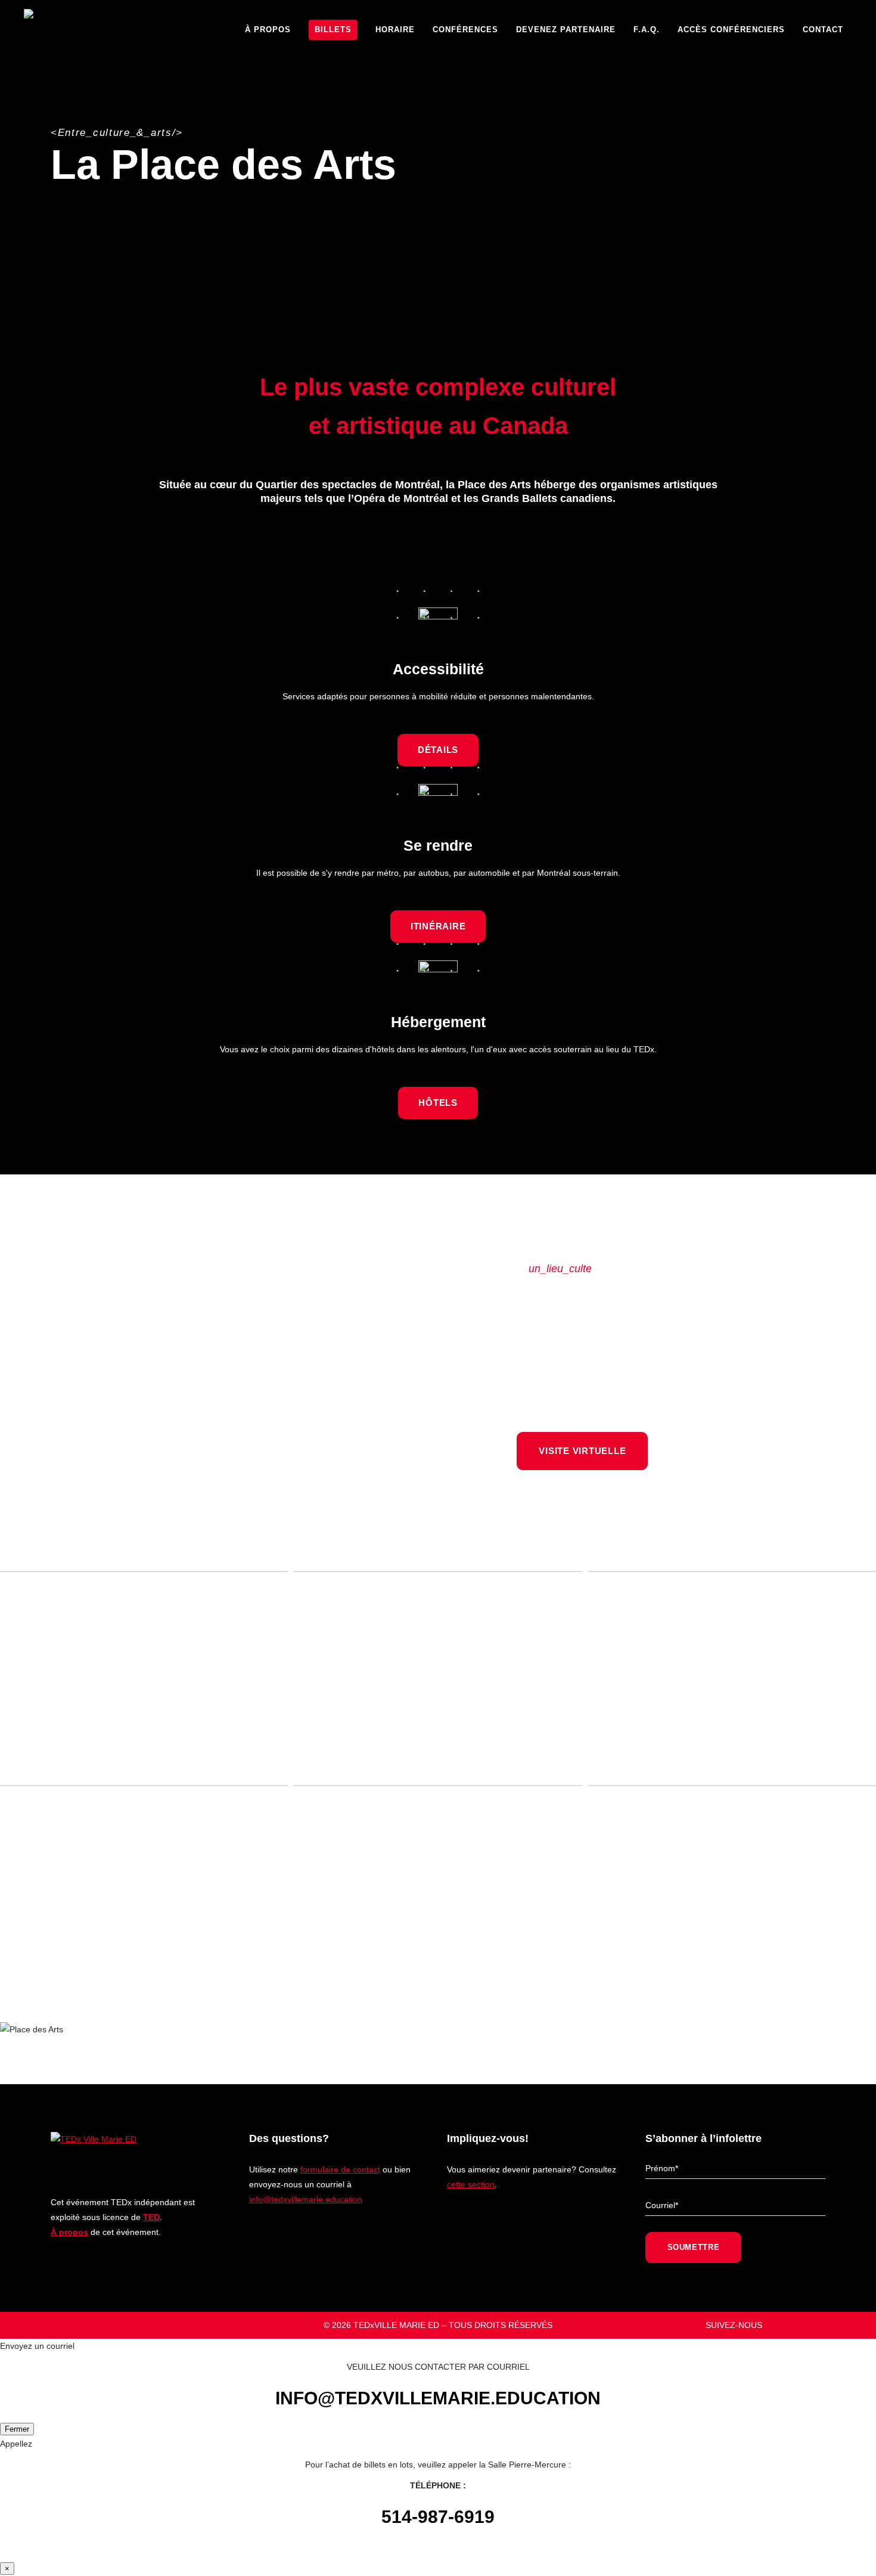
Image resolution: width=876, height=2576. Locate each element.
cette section (471, 2184)
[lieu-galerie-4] (732, 1671)
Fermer (17, 2429)
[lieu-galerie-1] (438, 1885)
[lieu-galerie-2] (438, 1671)
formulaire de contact (340, 2169)
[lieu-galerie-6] (732, 1885)
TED (151, 2217)
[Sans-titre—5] (144, 1671)
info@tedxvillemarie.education (306, 2199)
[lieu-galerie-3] (144, 1885)
